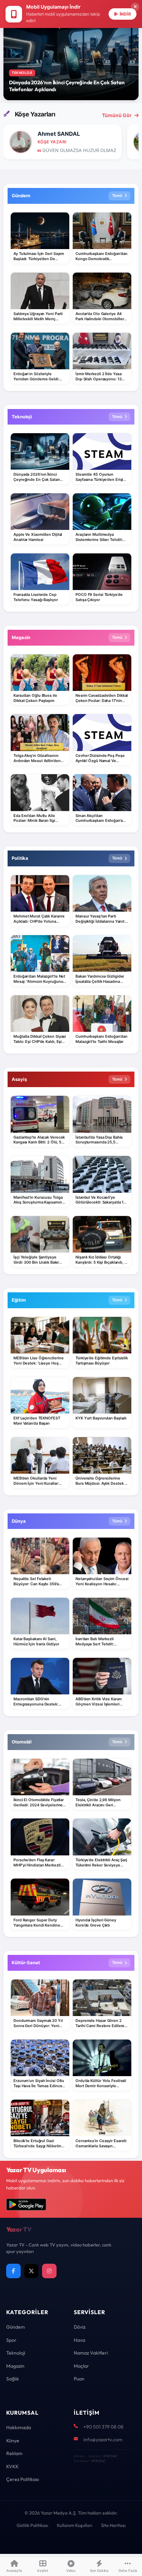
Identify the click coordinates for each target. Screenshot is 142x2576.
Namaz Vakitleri (91, 2353)
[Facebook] (13, 2271)
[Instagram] (49, 2271)
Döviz (80, 2327)
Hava (79, 2340)
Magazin (15, 2366)
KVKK (12, 2466)
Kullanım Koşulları (75, 2525)
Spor (11, 2340)
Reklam (14, 2453)
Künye (13, 2441)
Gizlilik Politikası (32, 2525)
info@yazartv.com (103, 2440)
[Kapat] (135, 7)
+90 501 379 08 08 (103, 2427)
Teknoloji (16, 2353)
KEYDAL (110, 2456)
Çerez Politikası (23, 2479)
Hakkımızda (19, 2427)
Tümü (117, 196)
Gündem (16, 2327)
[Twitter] (31, 2271)
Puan (79, 2379)
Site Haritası (113, 2525)
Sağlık (13, 2379)
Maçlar (81, 2366)
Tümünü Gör (117, 115)
